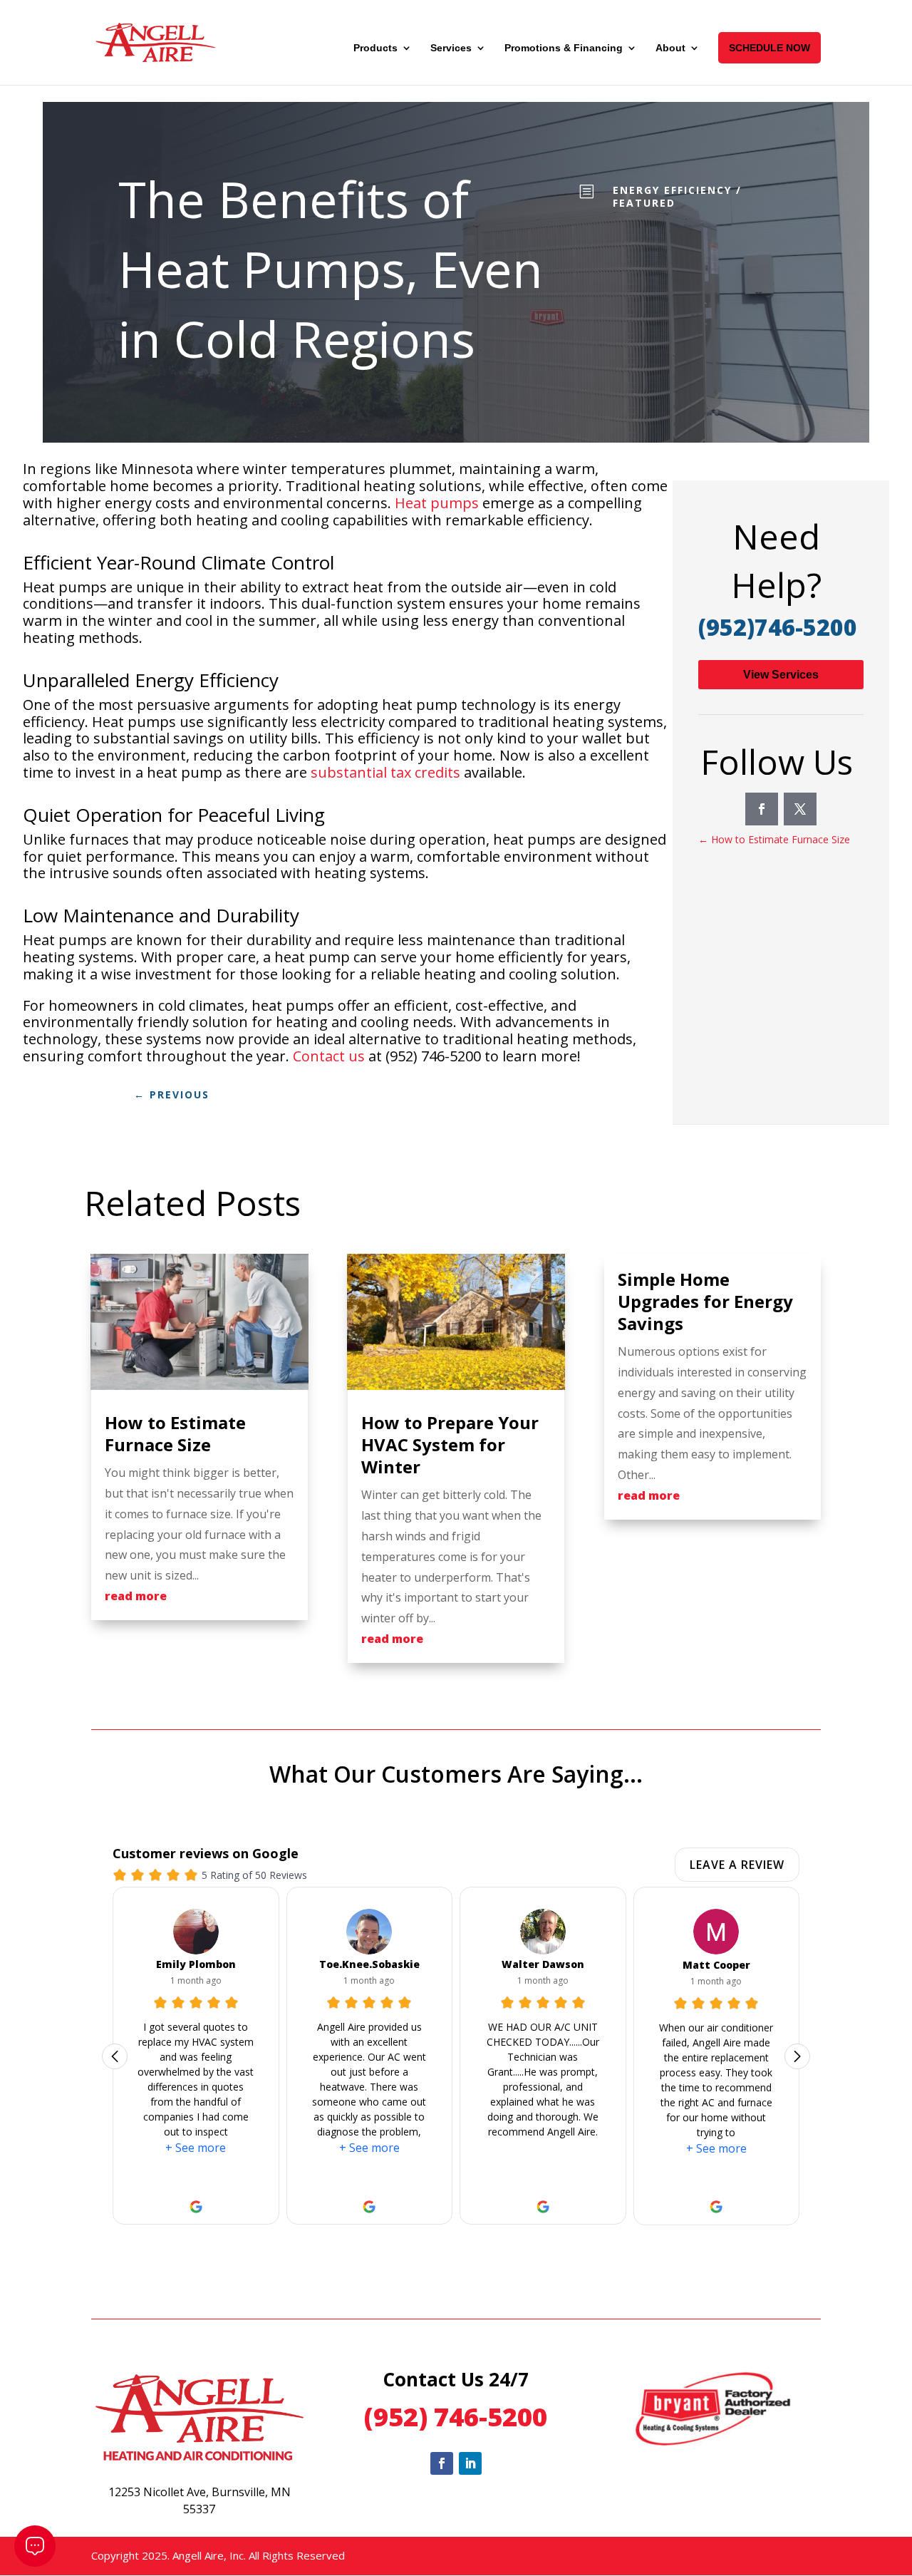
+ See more (196, 2148)
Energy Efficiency (672, 190)
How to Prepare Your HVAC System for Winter (450, 1444)
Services (451, 48)
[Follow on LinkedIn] (470, 2463)
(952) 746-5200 (456, 2417)
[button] (783, 2056)
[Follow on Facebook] (762, 809)
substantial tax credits (385, 772)
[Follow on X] (800, 809)
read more (136, 1596)
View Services (781, 675)
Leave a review (737, 1865)
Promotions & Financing (564, 48)
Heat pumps (437, 503)
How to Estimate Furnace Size (175, 1433)
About (670, 48)
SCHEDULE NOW (769, 48)
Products (375, 48)
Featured (644, 203)
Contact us (329, 1056)
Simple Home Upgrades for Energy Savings (705, 1301)
